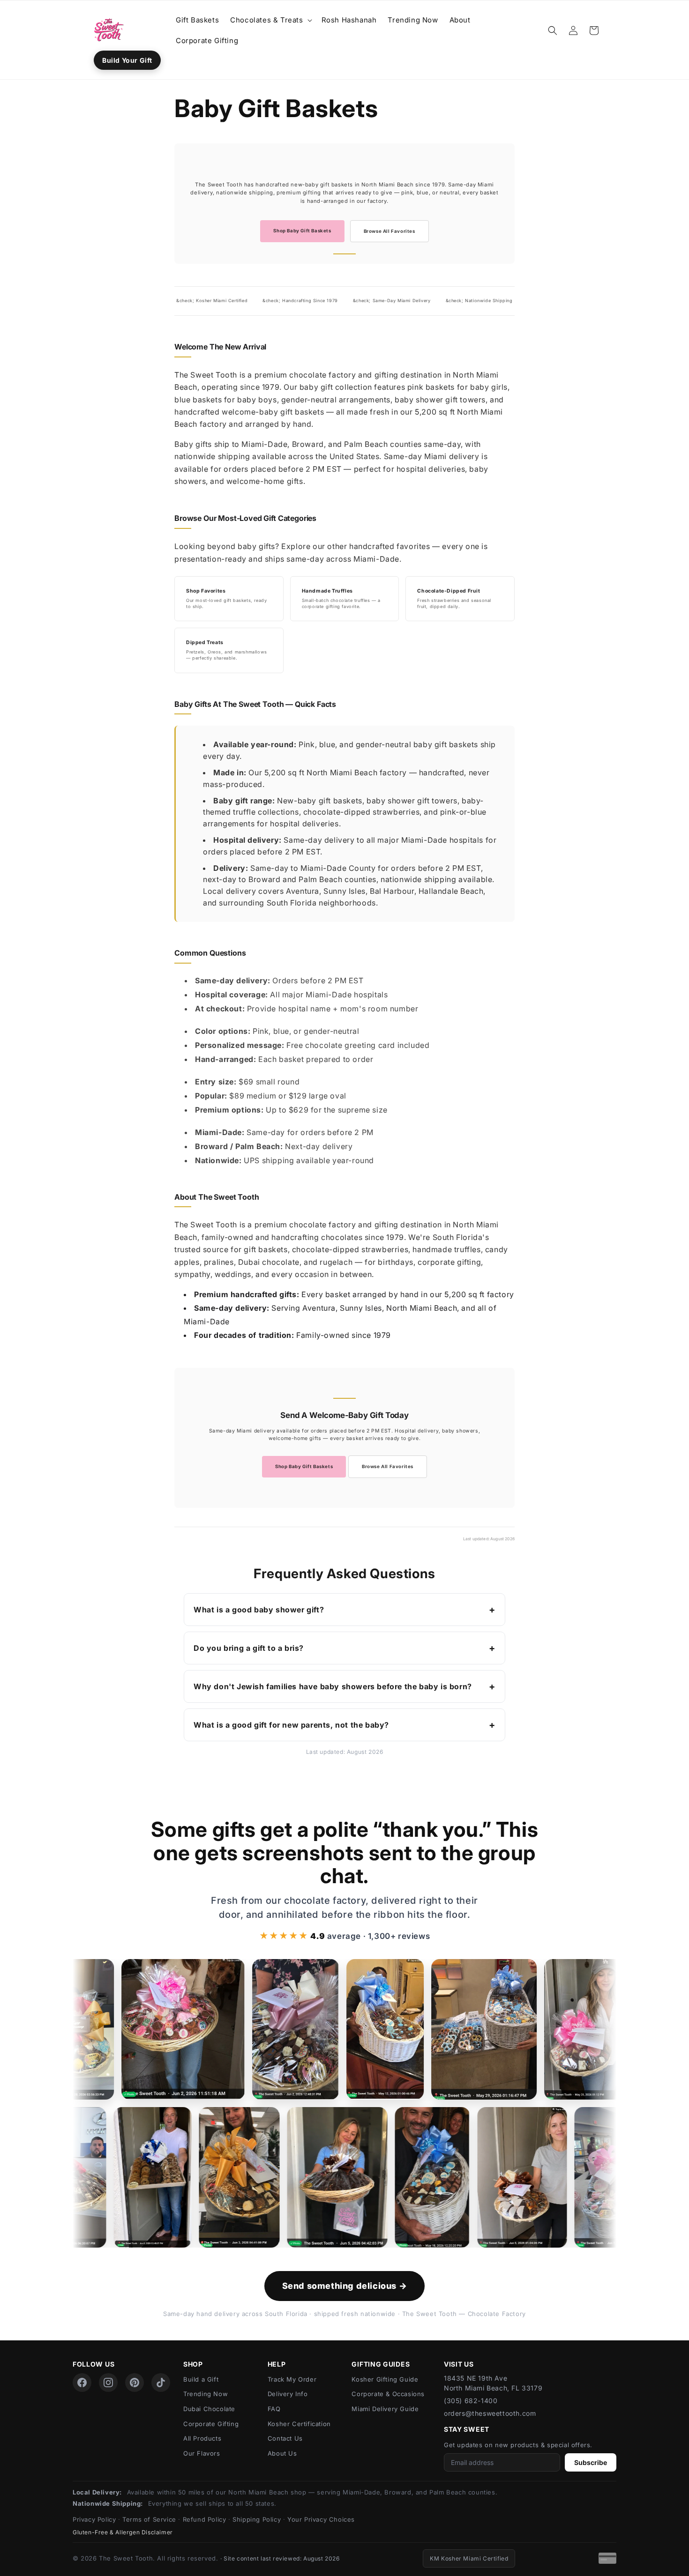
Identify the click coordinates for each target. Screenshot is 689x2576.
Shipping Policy (257, 2519)
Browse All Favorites (389, 231)
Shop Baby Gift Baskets (302, 231)
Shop (193, 2364)
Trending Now (206, 2394)
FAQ (274, 2409)
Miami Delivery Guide (385, 2409)
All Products (202, 2438)
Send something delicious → (345, 2286)
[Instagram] (108, 2383)
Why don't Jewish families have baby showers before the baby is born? (333, 1686)
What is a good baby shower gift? (259, 1610)
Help (277, 2364)
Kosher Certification (299, 2424)
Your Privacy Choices (321, 2519)
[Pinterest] (135, 2383)
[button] (270, 20)
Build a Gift (201, 2379)
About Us (282, 2453)
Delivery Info (288, 2394)
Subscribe (591, 2462)
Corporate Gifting (211, 2424)
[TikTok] (161, 2383)
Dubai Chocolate (209, 2409)
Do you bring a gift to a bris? (249, 1648)
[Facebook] (82, 2383)
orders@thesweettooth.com (490, 2413)
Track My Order (292, 2379)
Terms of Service (149, 2519)
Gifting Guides (381, 2364)
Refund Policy (205, 2519)
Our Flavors (202, 2453)
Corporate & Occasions (388, 2394)
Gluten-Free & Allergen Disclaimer (123, 2532)
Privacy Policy (94, 2519)
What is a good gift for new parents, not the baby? (291, 1725)
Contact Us (285, 2438)
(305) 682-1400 (471, 2401)
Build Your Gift (127, 60)
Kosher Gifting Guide (385, 2379)
